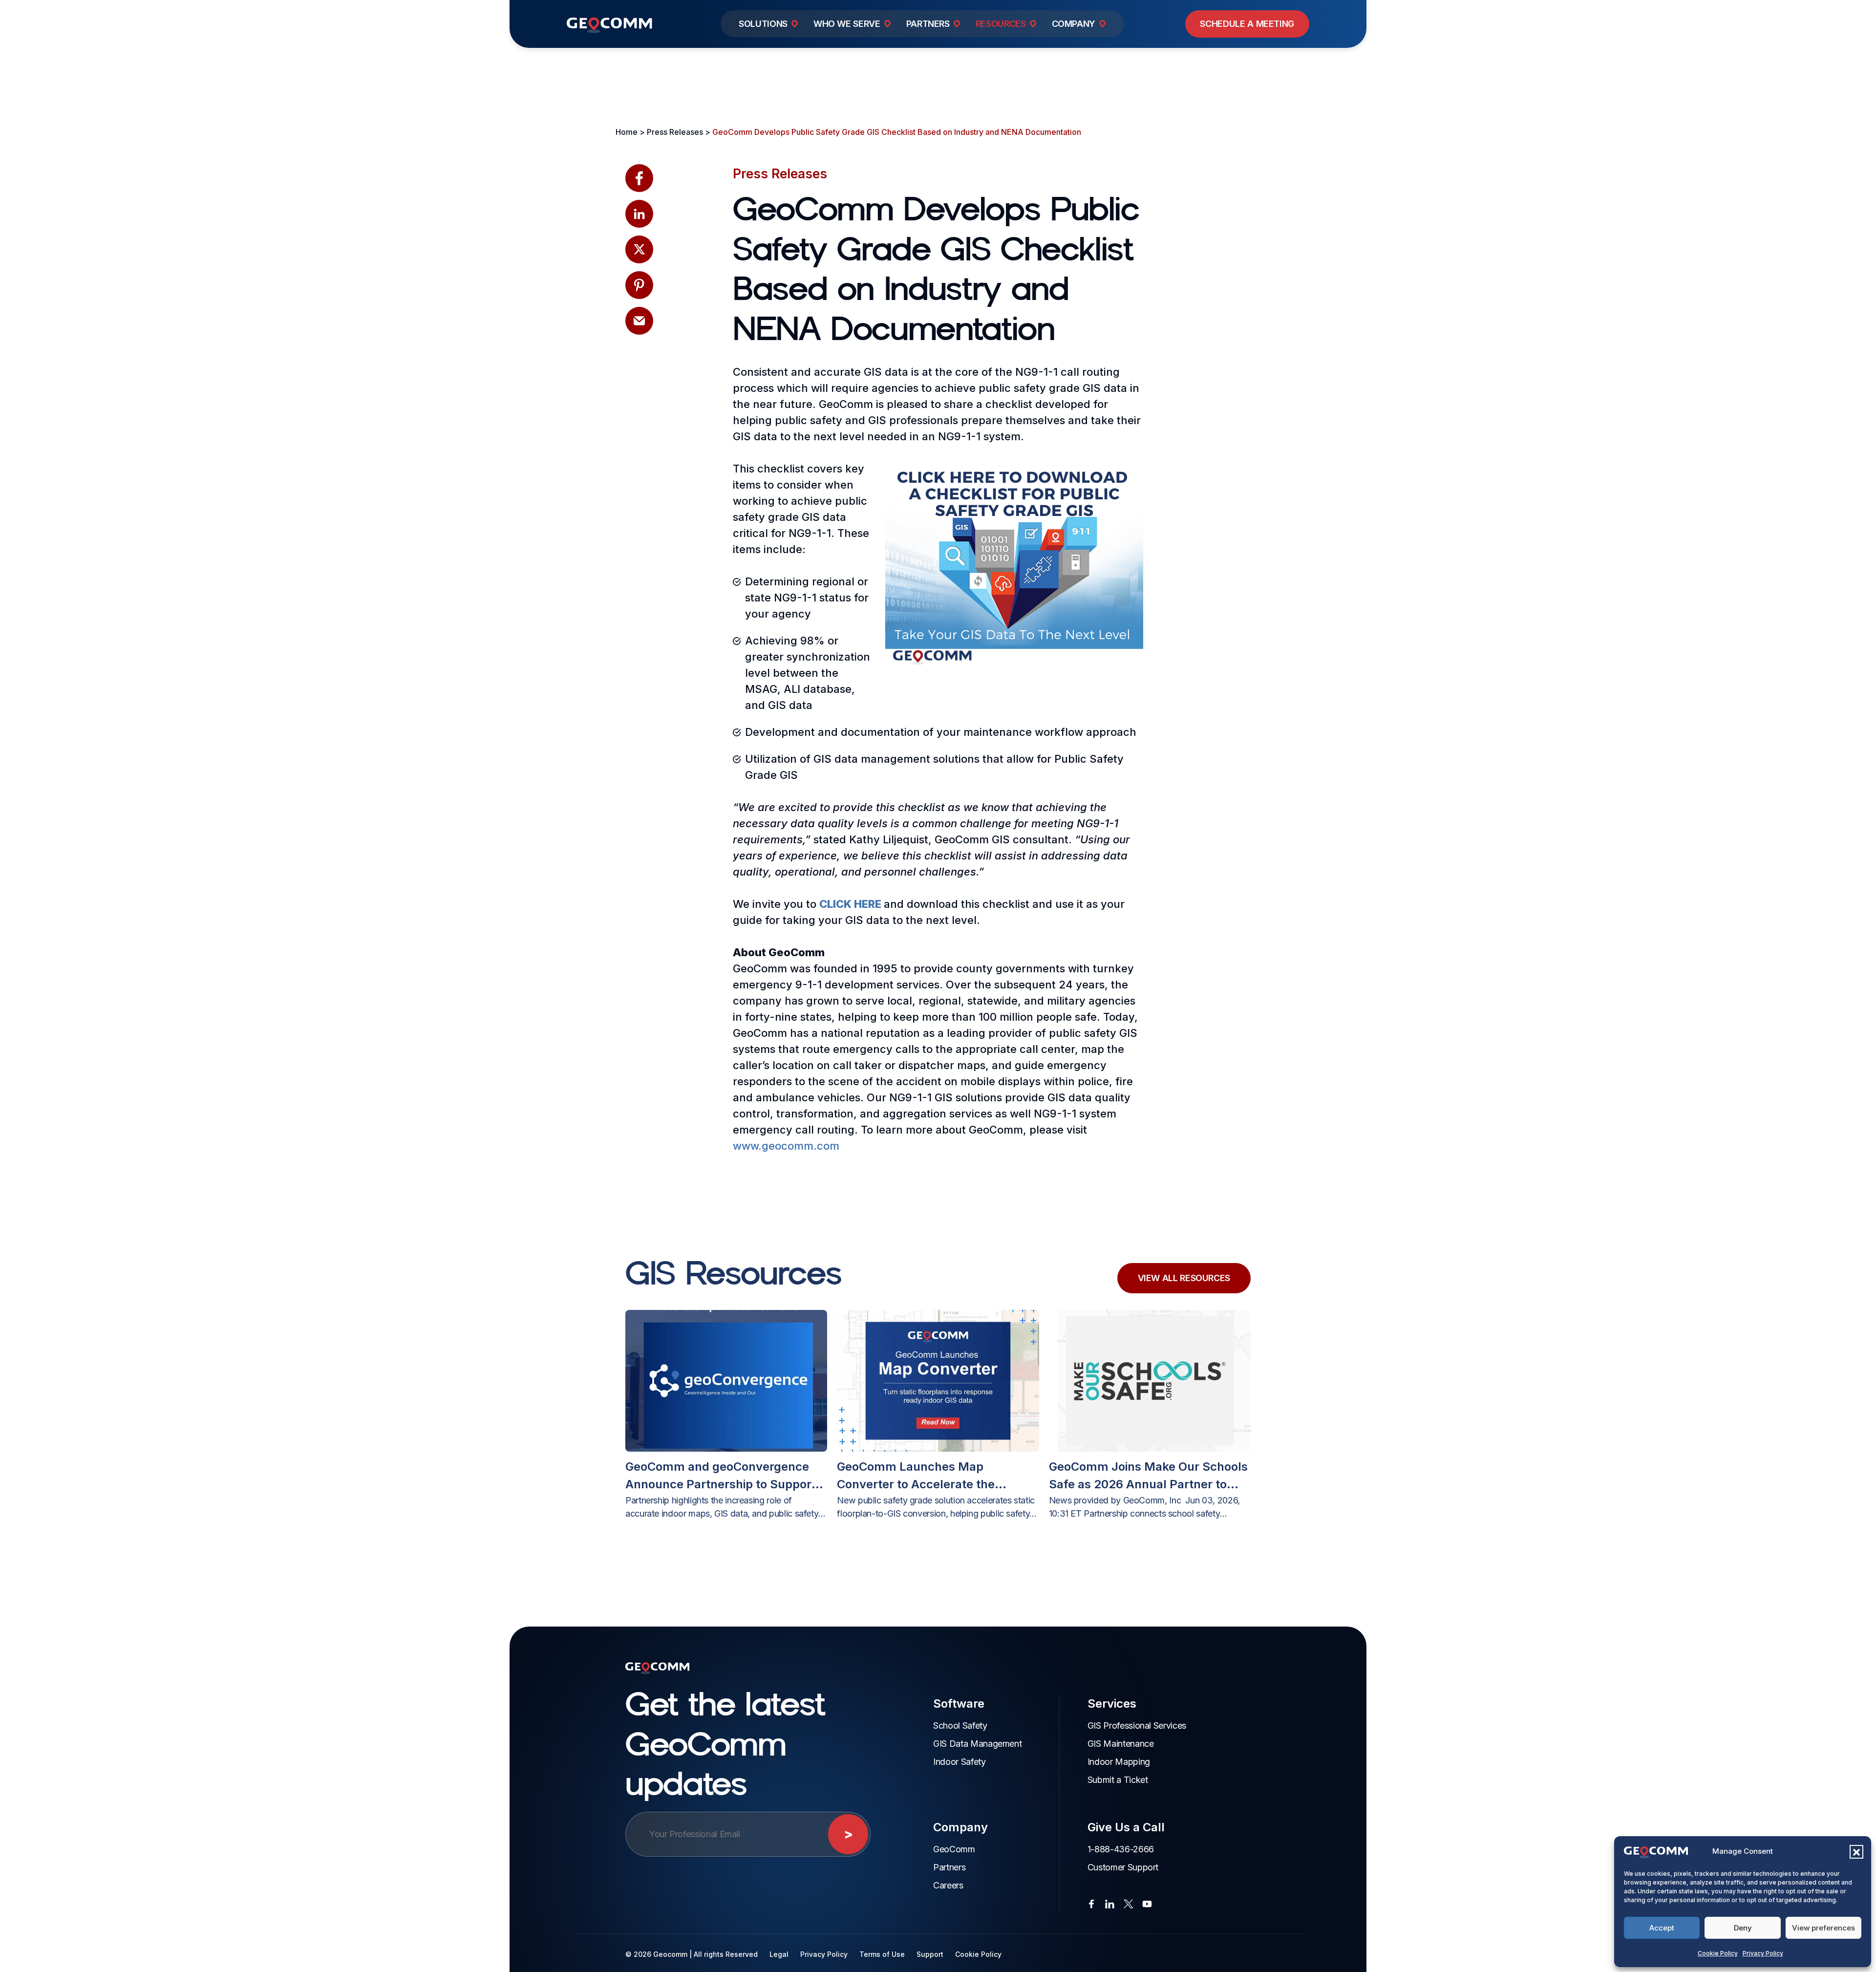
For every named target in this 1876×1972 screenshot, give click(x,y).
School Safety (960, 1725)
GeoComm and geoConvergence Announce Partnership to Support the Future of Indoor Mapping (721, 1476)
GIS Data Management (977, 1744)
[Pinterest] (639, 285)
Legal (779, 1954)
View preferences (1823, 1928)
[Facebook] (639, 178)
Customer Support (1123, 1867)
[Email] (639, 321)
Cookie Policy (1718, 1953)
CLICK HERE (850, 904)
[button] (1856, 1852)
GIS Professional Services (1137, 1725)
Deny (1743, 1928)
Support (930, 1954)
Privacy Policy (1763, 1953)
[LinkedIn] (639, 214)
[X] (639, 249)
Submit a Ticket (1118, 1780)
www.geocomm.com (786, 1146)
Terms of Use (882, 1954)
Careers (948, 1885)
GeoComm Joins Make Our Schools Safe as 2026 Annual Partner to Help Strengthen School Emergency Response (1148, 1476)
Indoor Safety (959, 1762)
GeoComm (954, 1849)
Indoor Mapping (1119, 1762)
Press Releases (780, 174)
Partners (949, 1867)
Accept (1662, 1928)
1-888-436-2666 (1121, 1849)
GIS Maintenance (1121, 1744)
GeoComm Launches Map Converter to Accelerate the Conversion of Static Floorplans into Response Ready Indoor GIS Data (938, 1476)
